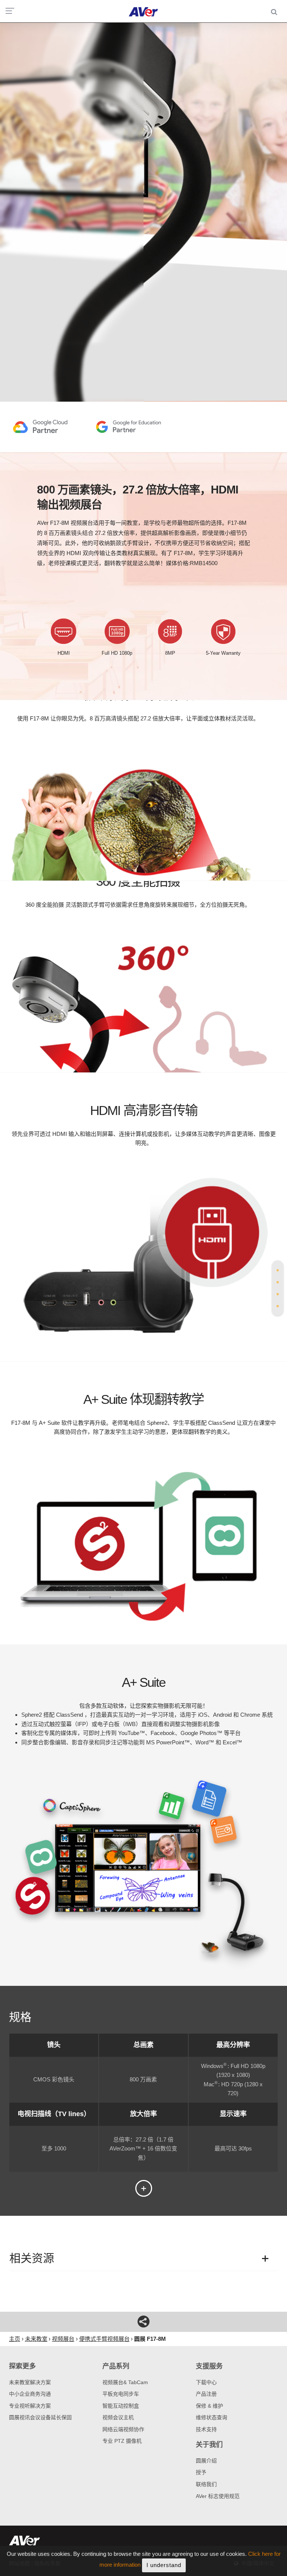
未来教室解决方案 (30, 2382)
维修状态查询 (212, 2417)
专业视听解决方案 (30, 2406)
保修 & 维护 (209, 2406)
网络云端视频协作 (123, 2429)
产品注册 (206, 2394)
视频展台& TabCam (125, 2382)
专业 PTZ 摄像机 (122, 2441)
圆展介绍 (206, 2461)
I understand (164, 2565)
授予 (201, 2472)
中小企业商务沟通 (30, 2394)
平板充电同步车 (121, 2394)
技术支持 (206, 2429)
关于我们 (209, 2445)
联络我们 (206, 2484)
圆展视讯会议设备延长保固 (40, 2417)
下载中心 (206, 2382)
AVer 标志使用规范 (218, 2496)
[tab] (278, 1270)
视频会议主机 (118, 2417)
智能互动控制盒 (121, 2406)
